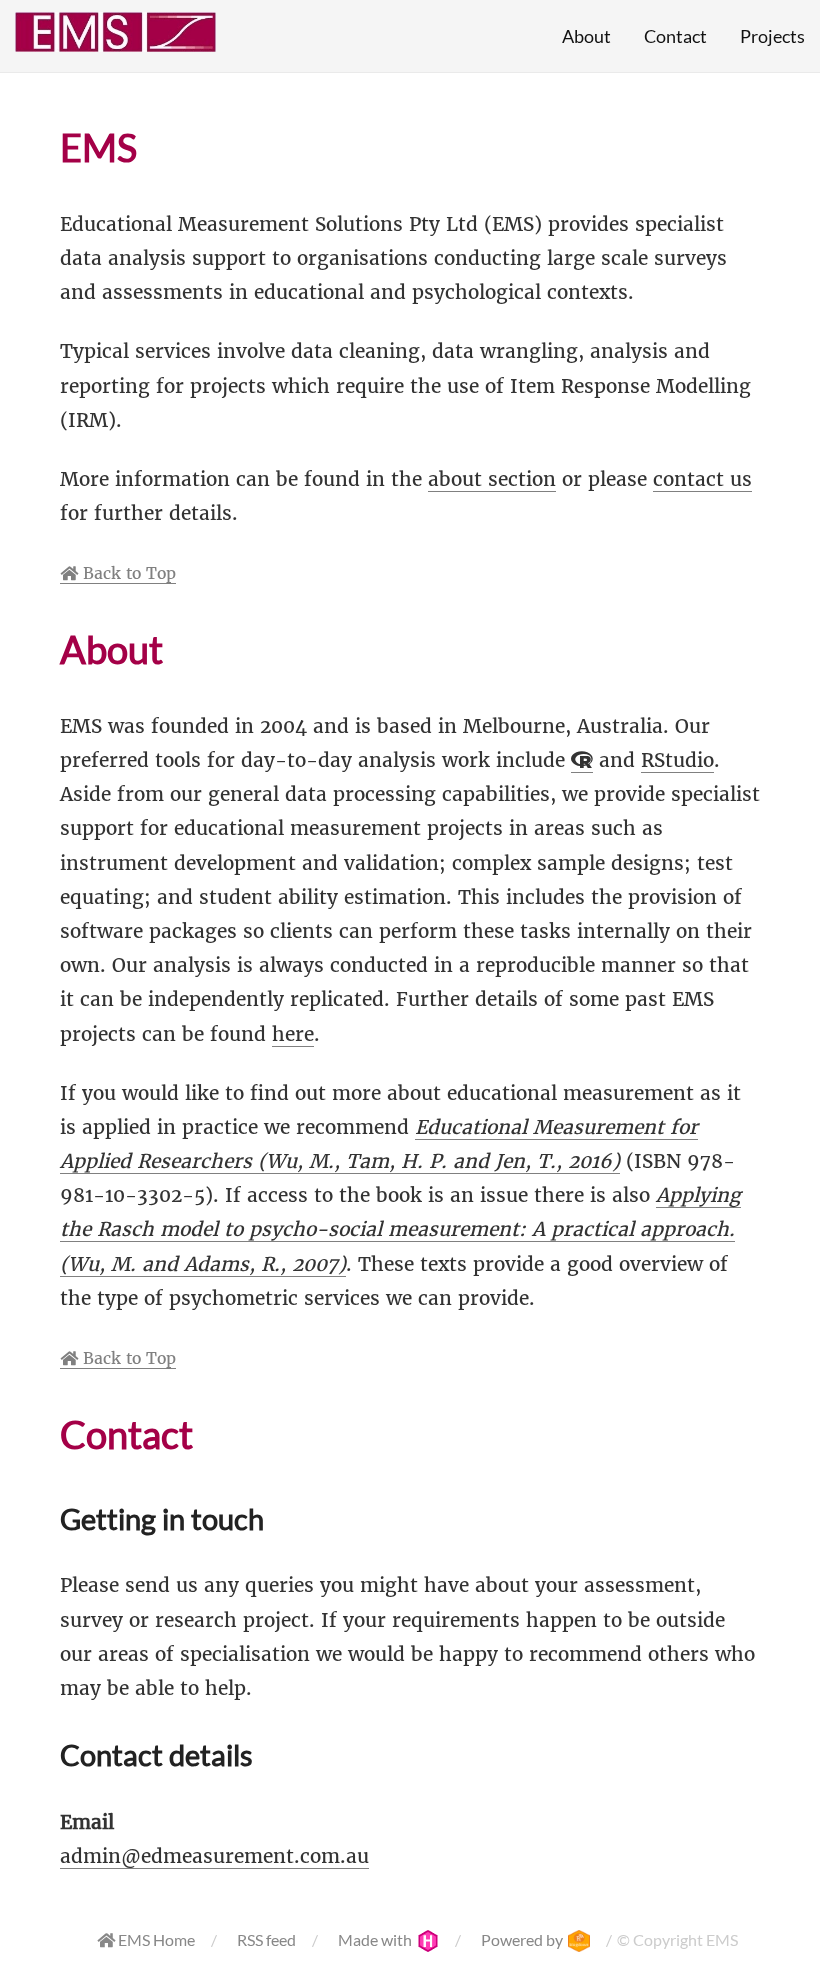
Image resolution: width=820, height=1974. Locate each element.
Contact (675, 36)
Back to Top (127, 573)
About (586, 36)
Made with (376, 1939)
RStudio (677, 760)
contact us (702, 479)
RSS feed (266, 1939)
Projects (772, 36)
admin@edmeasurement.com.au (214, 1856)
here (293, 1034)
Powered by (523, 1939)
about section (492, 479)
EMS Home (155, 1939)
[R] (582, 760)
